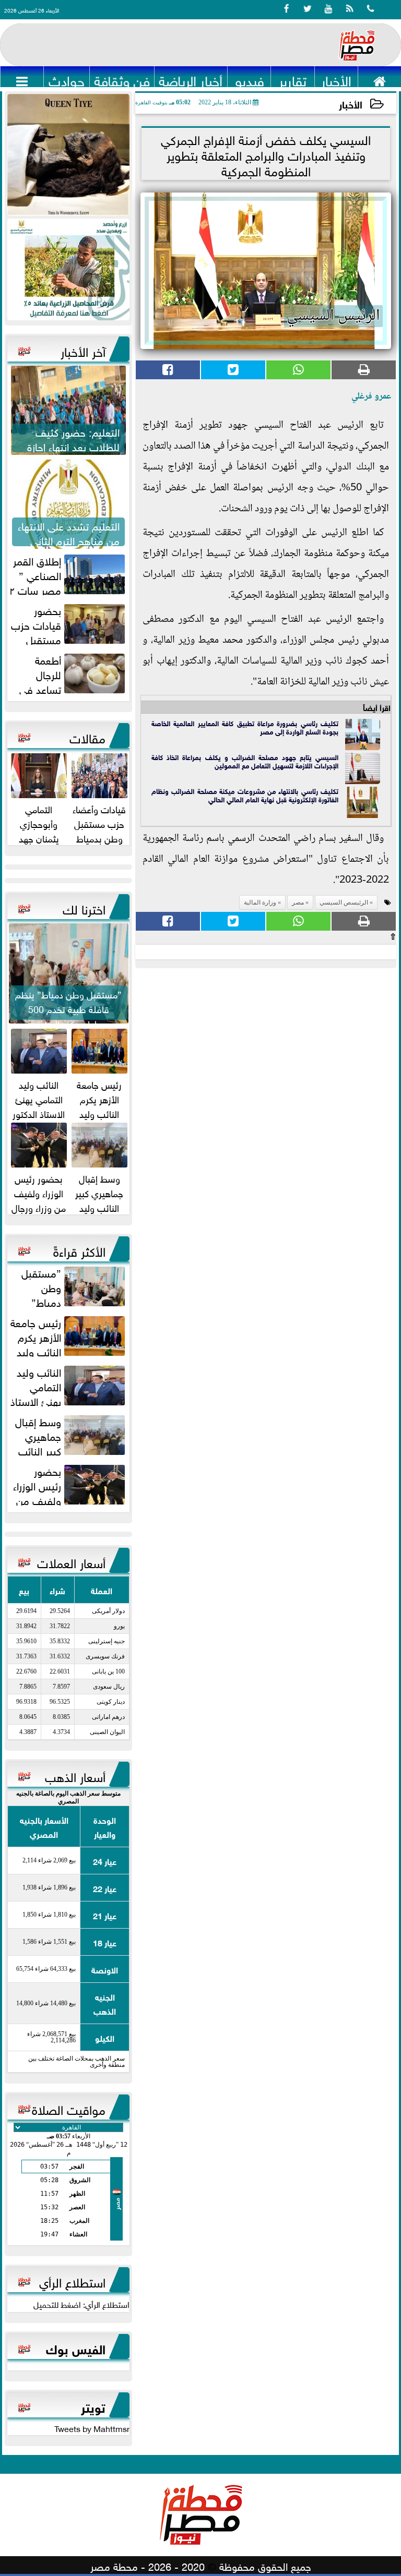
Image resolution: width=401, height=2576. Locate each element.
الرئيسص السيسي (344, 902)
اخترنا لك (84, 908)
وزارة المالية (260, 902)
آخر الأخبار (83, 350)
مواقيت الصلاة (69, 2108)
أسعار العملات (71, 1561)
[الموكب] (68, 155)
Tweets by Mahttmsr (92, 2428)
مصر (267, 731)
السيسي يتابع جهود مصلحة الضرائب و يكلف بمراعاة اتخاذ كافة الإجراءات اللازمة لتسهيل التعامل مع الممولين (245, 761)
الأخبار (351, 104)
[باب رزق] (68, 269)
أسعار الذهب (75, 1775)
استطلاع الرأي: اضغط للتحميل (81, 2304)
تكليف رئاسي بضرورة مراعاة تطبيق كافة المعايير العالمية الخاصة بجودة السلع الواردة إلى (245, 727)
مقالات (87, 737)
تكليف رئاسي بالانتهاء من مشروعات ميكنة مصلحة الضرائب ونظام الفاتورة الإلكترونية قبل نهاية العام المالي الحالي (245, 795)
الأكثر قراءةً (79, 1250)
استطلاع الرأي (72, 2281)
